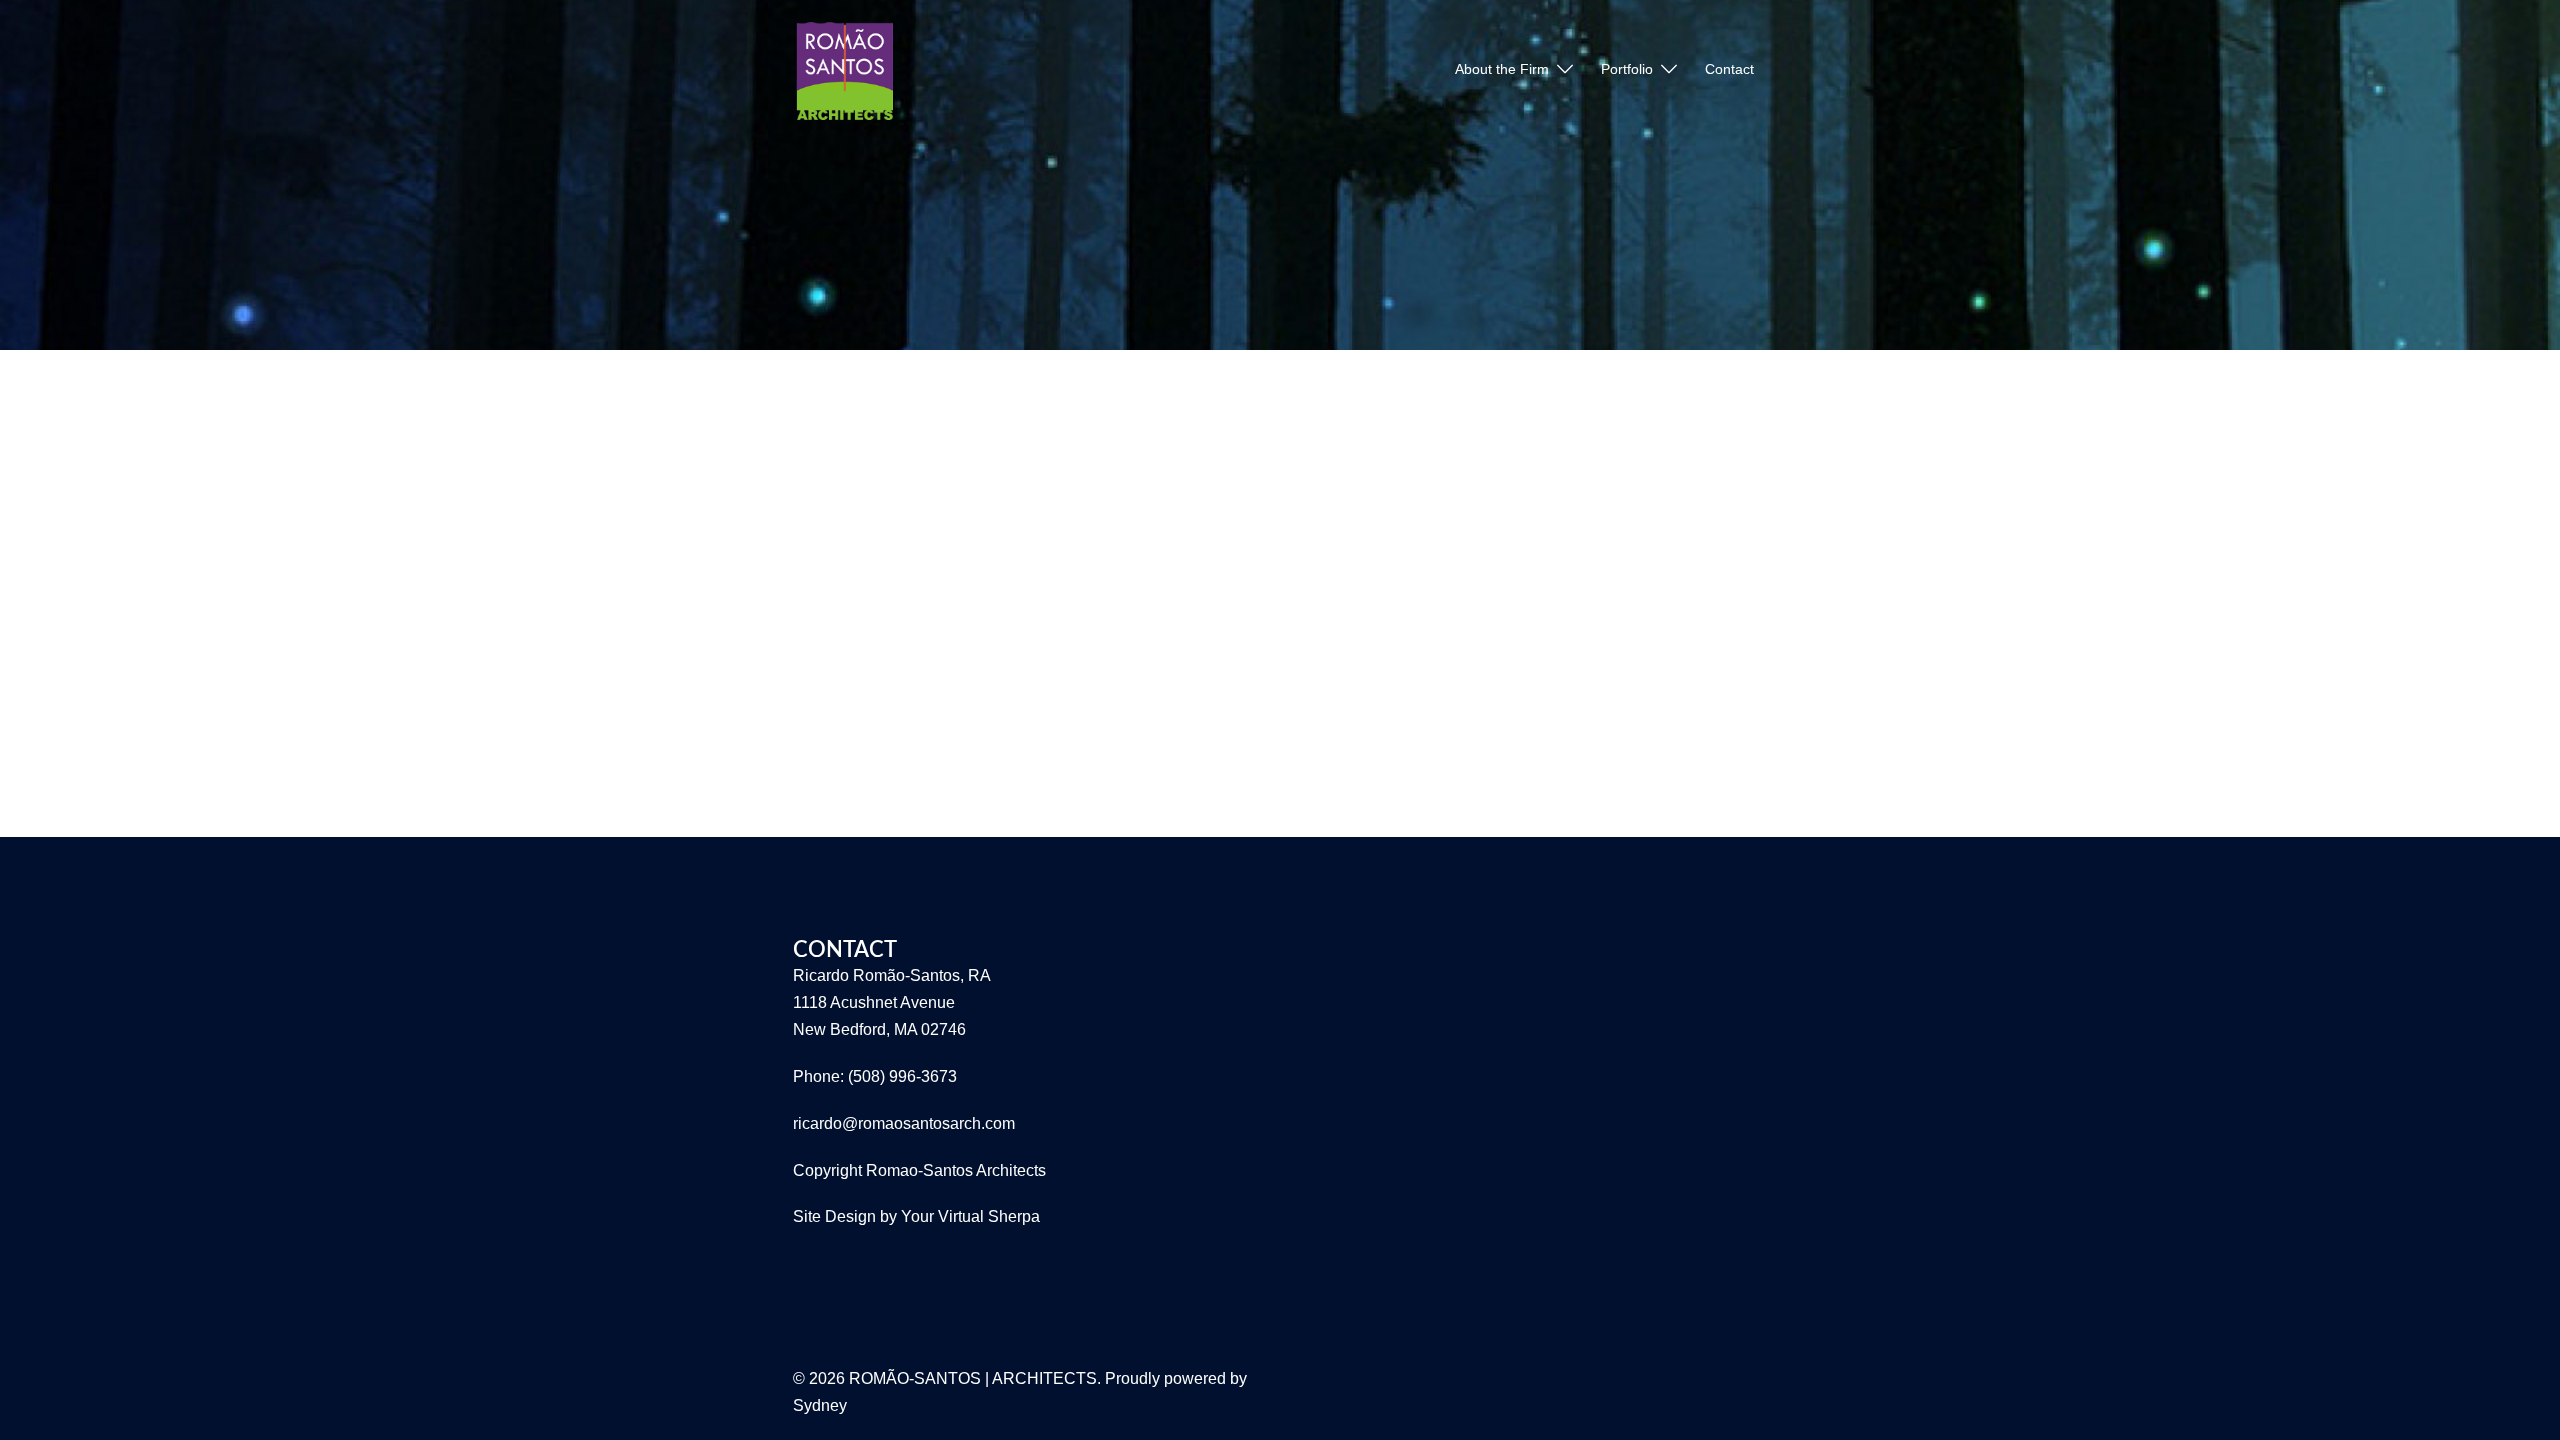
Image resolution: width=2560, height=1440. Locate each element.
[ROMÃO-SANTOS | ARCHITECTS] (843, 69)
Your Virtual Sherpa (970, 1216)
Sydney (820, 1405)
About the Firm (1502, 69)
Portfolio (1627, 69)
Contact (1729, 69)
